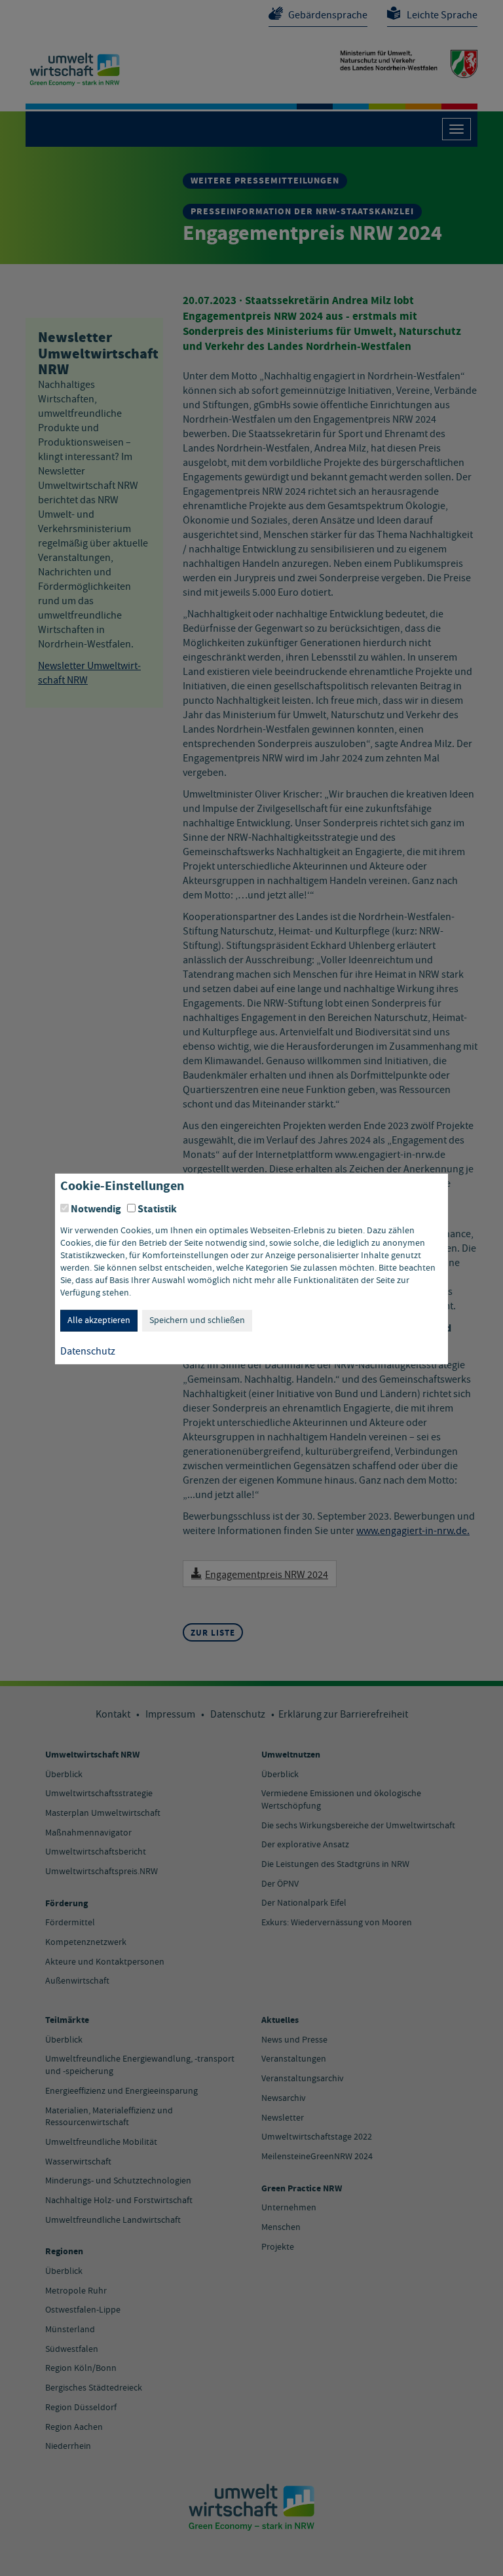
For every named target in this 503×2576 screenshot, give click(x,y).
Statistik (157, 1208)
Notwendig (96, 1208)
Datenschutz (88, 1352)
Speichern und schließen (197, 1320)
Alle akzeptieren (99, 1320)
